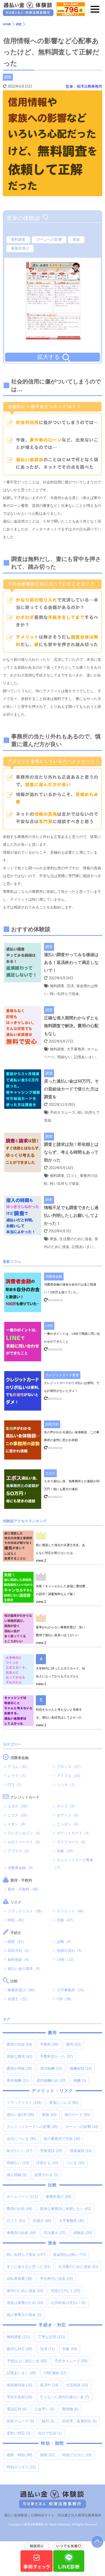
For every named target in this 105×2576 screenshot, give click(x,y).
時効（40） (17, 1920)
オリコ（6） (67, 1806)
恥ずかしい (19, 2151)
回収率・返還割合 (79, 2421)
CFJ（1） (16, 1785)
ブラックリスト (24, 2103)
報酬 (80, 2080)
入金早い (44, 2409)
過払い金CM (20, 2115)
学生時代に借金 (56, 2279)
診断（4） (65, 1942)
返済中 (49, 2385)
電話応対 (17, 2409)
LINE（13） (66, 1960)
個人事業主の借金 (24, 2315)
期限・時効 (19, 2455)
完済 (47, 2349)
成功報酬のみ (51, 2080)
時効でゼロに (77, 2455)
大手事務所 (72, 2221)
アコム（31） (19, 1767)
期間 (47, 2455)
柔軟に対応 (18, 2433)
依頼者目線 (19, 2385)
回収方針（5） (19, 1951)
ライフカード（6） (72, 1842)
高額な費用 (19, 2056)
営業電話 (51, 2151)
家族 (76, 239)
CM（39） (65, 1999)
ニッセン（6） (69, 1824)
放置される (46, 2175)
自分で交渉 (50, 2433)
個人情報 (17, 2175)
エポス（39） (19, 1806)
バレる (75, 2163)
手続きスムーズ (71, 2361)
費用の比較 (19, 2044)
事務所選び (20, 248)
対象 (70, 2349)
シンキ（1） (67, 1785)
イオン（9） (18, 1824)
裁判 (48, 2421)
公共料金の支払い (68, 2303)
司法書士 (55, 2233)
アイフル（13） (70, 1776)
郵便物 (70, 2409)
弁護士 (42, 2221)
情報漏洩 (81, 2151)
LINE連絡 (55, 2373)
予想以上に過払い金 (27, 2361)
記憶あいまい (21, 2373)
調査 (8, 77)
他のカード (77, 2115)
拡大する (48, 357)
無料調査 (18, 239)
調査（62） (17, 1942)
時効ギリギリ (21, 2467)
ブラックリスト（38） (26, 1911)
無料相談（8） (19, 1960)
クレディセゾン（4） (25, 1833)
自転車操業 (19, 2279)
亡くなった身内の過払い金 (65, 2397)
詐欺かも (47, 2163)
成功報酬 (51, 2068)
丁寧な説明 (52, 2337)
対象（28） (66, 1851)
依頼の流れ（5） (71, 1951)
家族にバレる (64, 2103)
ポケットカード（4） (74, 1833)
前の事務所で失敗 (62, 2139)
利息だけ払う (66, 2291)
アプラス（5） (19, 1851)
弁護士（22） (19, 1999)
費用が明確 (19, 2068)
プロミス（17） (70, 1767)
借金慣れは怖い (69, 2255)
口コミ (16, 2221)
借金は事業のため (25, 2303)
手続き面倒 (19, 2397)
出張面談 (77, 2385)
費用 (73, 2044)
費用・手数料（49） (24, 1889)
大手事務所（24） (72, 1990)
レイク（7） (18, 1776)
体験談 (82, 2233)
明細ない (18, 2163)
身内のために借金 (25, 2291)
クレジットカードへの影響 (32, 2127)
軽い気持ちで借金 (26, 2255)
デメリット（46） (72, 1911)
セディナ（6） (69, 1815)
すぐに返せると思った (29, 2267)
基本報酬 (18, 2080)
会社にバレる (21, 2139)
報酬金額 (81, 2068)
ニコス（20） (19, 1815)
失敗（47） (66, 1920)
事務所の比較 (21, 2233)
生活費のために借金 (78, 2267)
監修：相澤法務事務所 (84, 86)
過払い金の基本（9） (25, 1969)
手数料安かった (56, 2056)
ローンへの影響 (49, 239)
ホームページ (22, 2197)
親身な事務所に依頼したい (66, 2209)
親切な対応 (19, 2349)
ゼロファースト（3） (25, 1842)
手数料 (49, 2044)
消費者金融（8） (21, 1868)
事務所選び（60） (22, 1990)
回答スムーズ (20, 2421)
